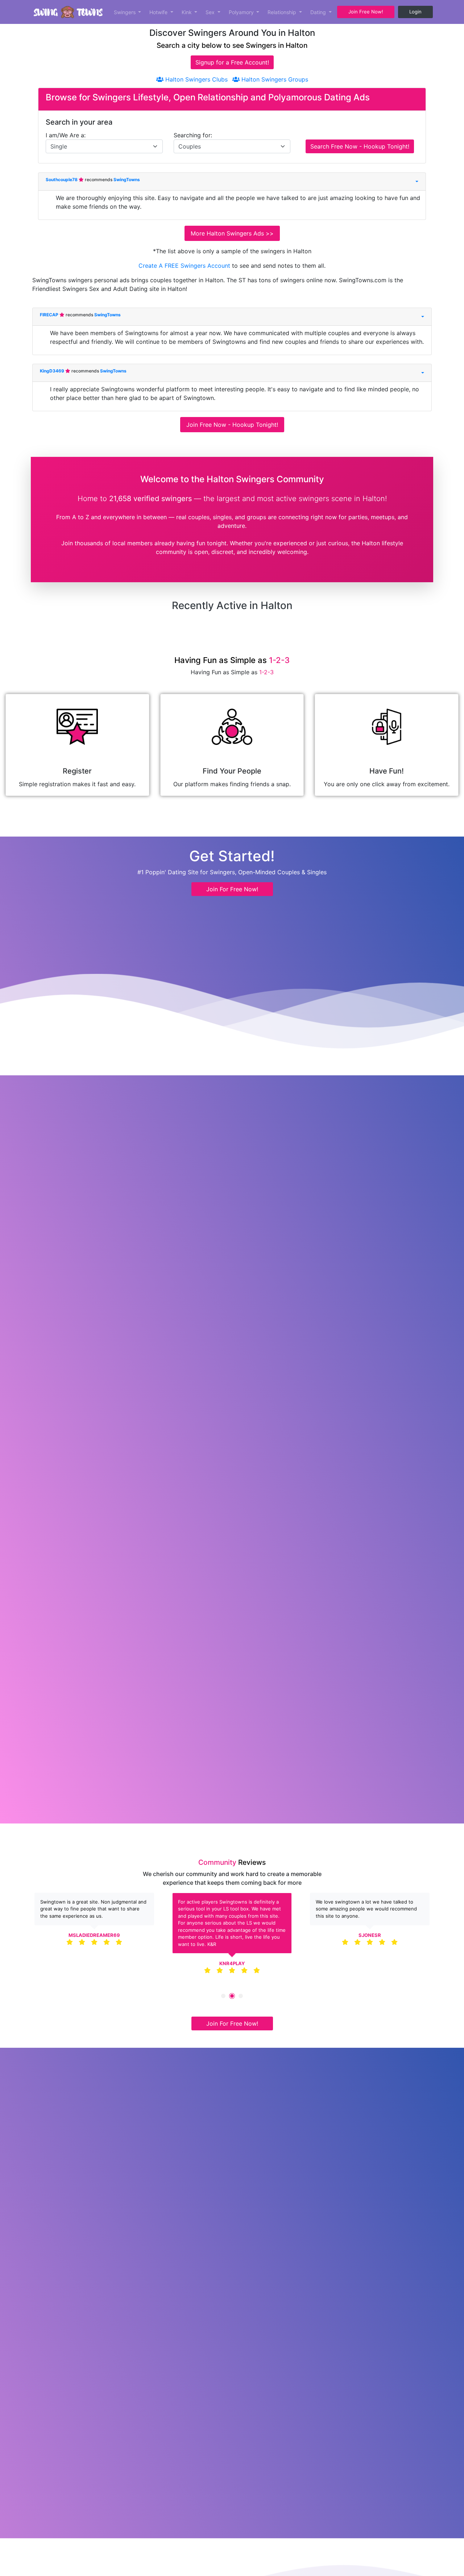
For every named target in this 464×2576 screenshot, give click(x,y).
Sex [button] (211, 12)
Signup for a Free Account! (232, 62)
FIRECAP (50, 315)
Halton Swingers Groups (274, 79)
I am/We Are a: (66, 135)
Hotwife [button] (159, 12)
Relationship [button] (283, 12)
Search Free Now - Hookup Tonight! (360, 146)
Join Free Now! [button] (366, 12)
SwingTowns (127, 180)
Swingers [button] (125, 12)
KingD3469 (53, 371)
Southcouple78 (62, 180)
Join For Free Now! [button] (232, 889)
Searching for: (193, 135)
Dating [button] (319, 12)
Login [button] (415, 12)
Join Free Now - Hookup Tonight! (232, 425)
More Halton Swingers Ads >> (232, 233)
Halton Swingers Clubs (196, 79)
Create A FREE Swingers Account (185, 266)
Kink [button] (187, 12)
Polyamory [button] (242, 12)
